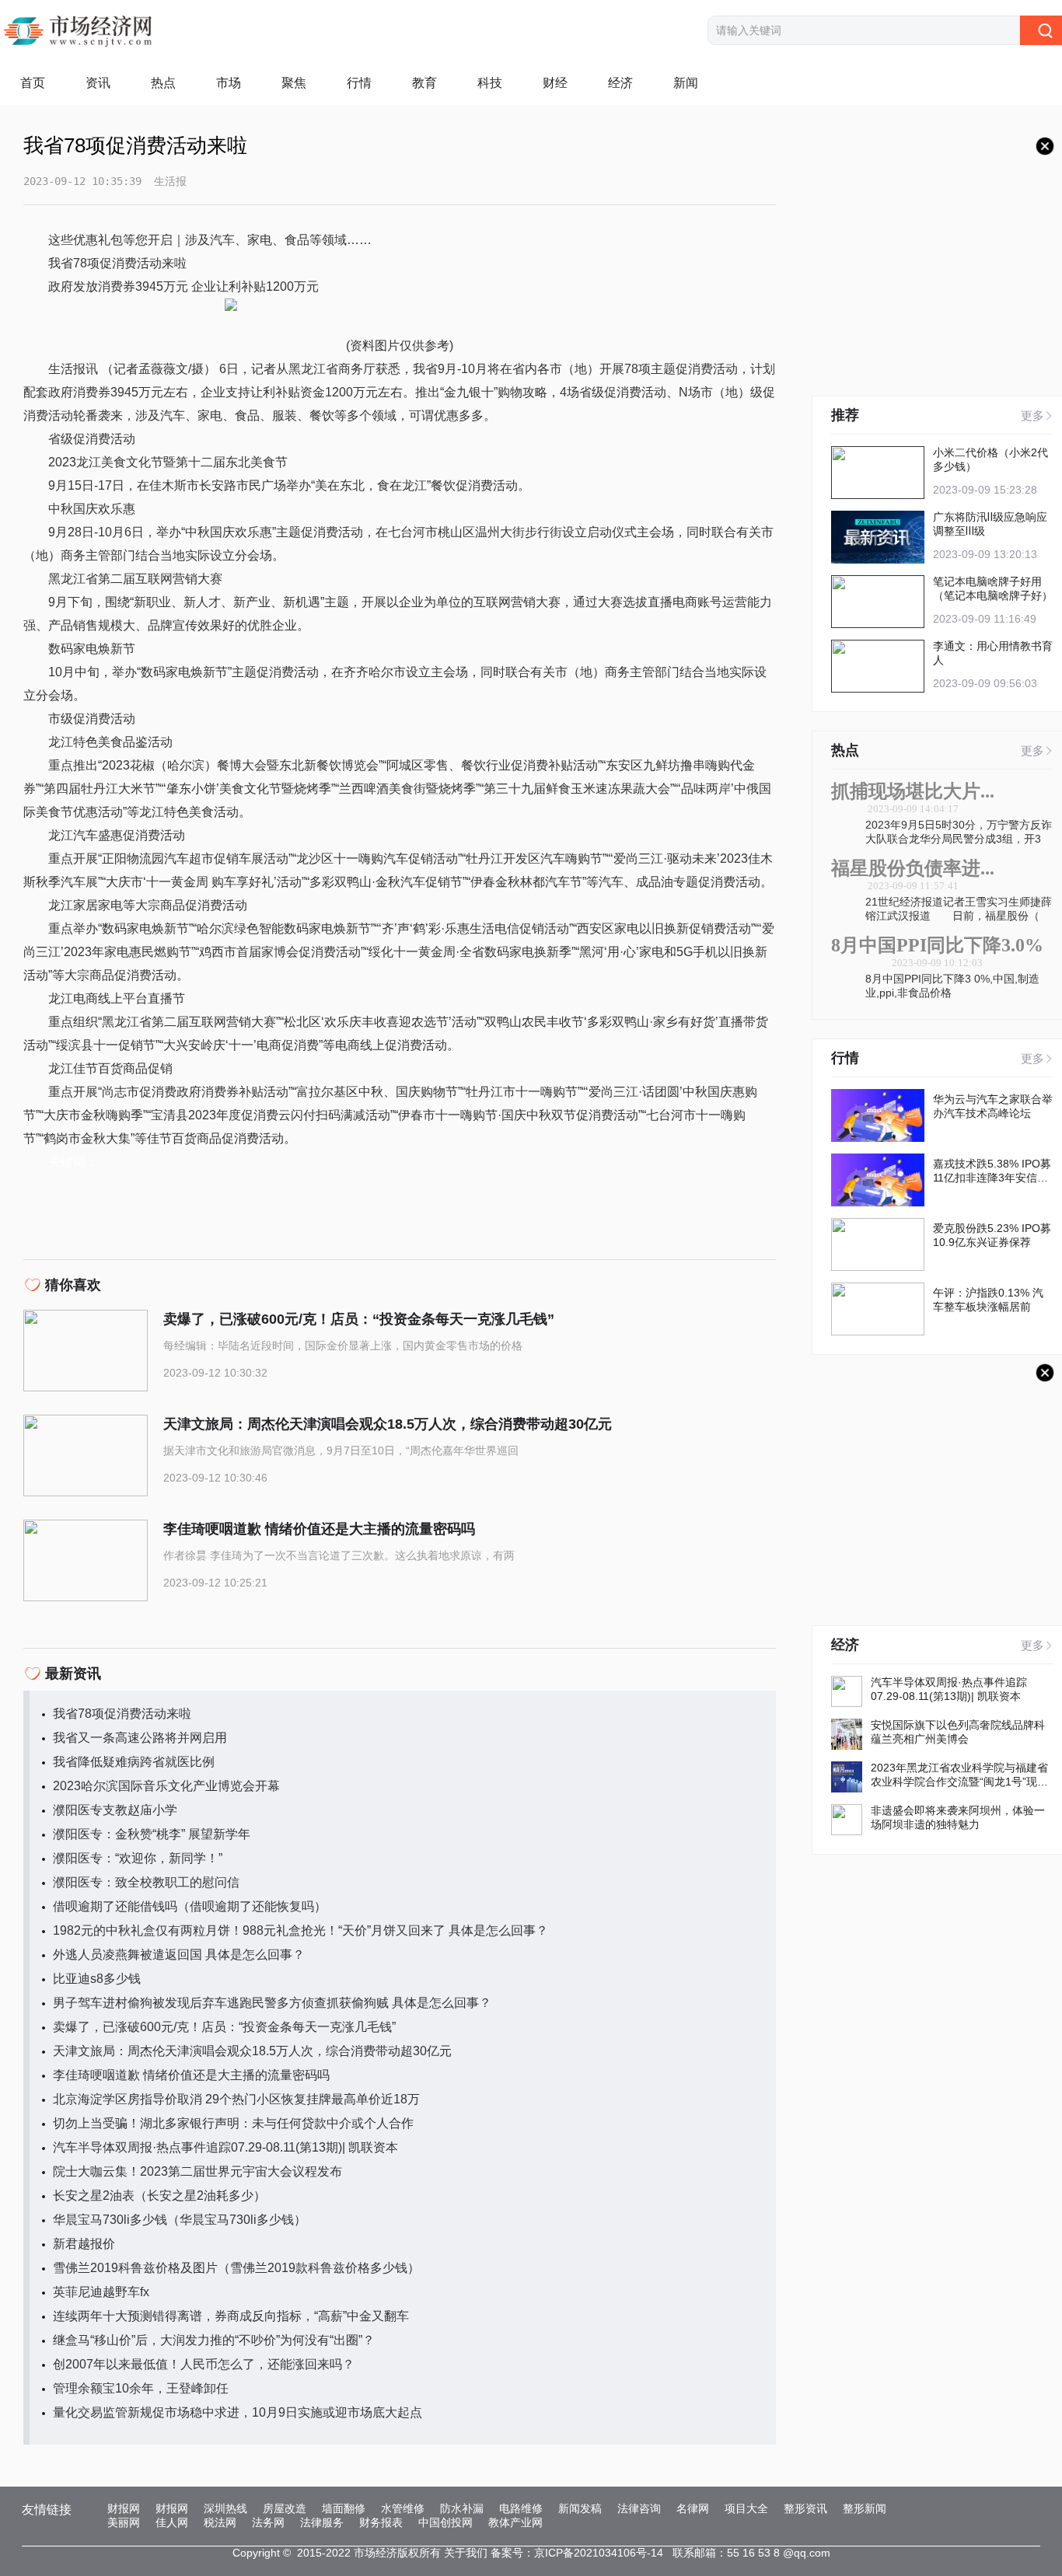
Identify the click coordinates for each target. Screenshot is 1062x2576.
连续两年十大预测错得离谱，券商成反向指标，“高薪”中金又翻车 (231, 2316)
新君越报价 (84, 2244)
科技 (490, 83)
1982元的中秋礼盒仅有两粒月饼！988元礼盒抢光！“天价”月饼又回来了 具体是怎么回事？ (300, 1930)
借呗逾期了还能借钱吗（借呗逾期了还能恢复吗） (190, 1906)
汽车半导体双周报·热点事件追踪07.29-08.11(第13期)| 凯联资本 (225, 2147)
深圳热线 (225, 2508)
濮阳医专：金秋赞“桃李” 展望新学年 (152, 1834)
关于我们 (466, 2553)
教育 (424, 83)
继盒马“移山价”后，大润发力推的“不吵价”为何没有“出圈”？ (214, 2340)
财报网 (124, 2508)
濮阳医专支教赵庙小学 (115, 1810)
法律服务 (322, 2522)
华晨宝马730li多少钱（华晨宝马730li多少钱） (180, 2220)
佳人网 (172, 2522)
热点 (163, 83)
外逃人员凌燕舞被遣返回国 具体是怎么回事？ (179, 1955)
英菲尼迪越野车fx (101, 2292)
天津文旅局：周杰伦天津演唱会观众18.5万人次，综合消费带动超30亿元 (252, 2051)
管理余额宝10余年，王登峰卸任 (141, 2388)
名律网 (693, 2508)
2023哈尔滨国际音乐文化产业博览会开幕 (166, 1786)
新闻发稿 (580, 2508)
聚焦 (294, 83)
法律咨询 (639, 2508)
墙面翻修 (344, 2508)
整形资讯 (805, 2508)
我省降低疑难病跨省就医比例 (134, 1762)
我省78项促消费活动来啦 (122, 1714)
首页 (33, 83)
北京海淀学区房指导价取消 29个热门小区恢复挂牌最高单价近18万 (236, 2099)
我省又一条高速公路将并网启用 (140, 1738)
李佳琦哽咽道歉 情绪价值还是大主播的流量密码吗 (191, 2075)
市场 (229, 83)
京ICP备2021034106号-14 (599, 2553)
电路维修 (521, 2508)
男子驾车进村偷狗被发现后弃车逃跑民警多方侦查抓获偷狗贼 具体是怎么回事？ (272, 2003)
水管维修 (403, 2508)
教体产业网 (515, 2522)
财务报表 (381, 2522)
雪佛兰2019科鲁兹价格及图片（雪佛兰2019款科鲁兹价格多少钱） (236, 2268)
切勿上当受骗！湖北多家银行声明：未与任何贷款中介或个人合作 (233, 2123)
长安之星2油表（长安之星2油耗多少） (159, 2196)
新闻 (686, 83)
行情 (359, 83)
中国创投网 (445, 2522)
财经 (555, 83)
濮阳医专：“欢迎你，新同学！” (138, 1858)
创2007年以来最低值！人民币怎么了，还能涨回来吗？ (204, 2364)
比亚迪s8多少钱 (97, 1979)
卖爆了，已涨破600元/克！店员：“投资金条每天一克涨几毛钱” (224, 2027)
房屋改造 (285, 2508)
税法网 (220, 2522)
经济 (620, 83)
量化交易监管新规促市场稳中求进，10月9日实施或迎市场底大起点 (238, 2412)
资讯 (98, 83)
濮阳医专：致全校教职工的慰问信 (146, 1882)
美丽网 (124, 2522)
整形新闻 (865, 2508)
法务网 (268, 2522)
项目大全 (746, 2508)
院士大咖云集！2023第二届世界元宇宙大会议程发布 (197, 2171)
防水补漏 (462, 2508)
